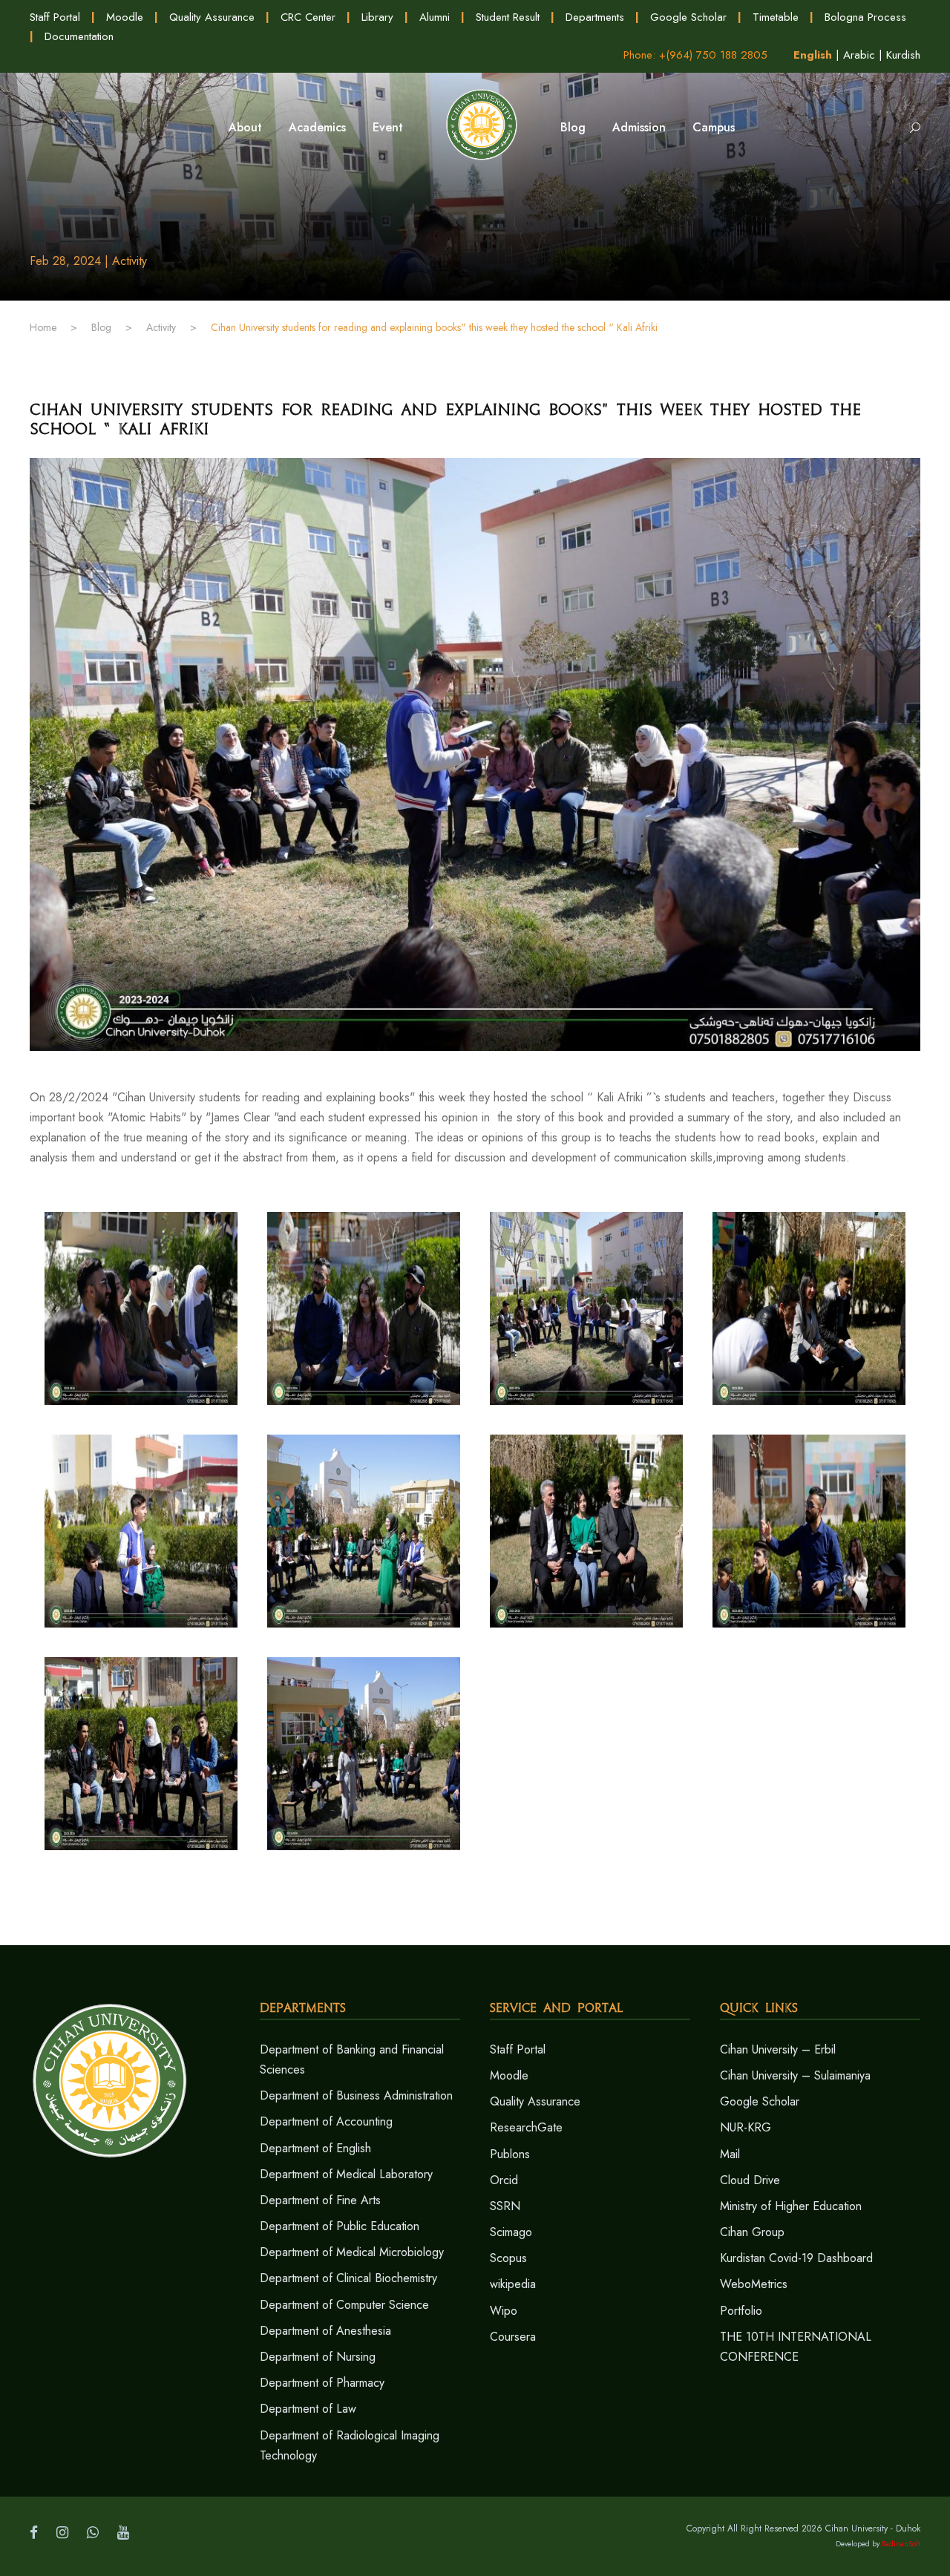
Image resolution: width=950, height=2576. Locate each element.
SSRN (505, 2206)
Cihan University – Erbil (778, 2049)
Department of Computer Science (344, 2305)
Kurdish (903, 55)
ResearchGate (526, 2127)
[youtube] (123, 2533)
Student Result (508, 17)
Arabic (859, 55)
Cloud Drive (750, 2180)
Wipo (504, 2311)
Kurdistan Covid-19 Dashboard (796, 2258)
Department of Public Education (340, 2226)
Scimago (511, 2232)
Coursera (513, 2337)
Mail (730, 2154)
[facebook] (34, 2533)
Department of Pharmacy (322, 2383)
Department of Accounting (326, 2121)
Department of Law (308, 2409)
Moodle (125, 17)
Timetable (776, 17)
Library (377, 17)
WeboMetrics (754, 2284)
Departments (595, 17)
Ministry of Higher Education (791, 2206)
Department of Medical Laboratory (346, 2174)
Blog (573, 127)
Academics (317, 127)
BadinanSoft (901, 2544)
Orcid (504, 2180)
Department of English (315, 2148)
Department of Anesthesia (325, 2331)
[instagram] (62, 2533)
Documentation (79, 36)
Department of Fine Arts (320, 2200)
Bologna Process (865, 17)
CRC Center (308, 17)
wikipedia (513, 2284)
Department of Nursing (318, 2357)
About (245, 127)
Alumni (435, 17)
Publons (510, 2154)
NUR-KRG (746, 2127)
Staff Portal (55, 17)
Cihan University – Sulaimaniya (795, 2075)
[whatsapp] (93, 2533)
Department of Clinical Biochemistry (348, 2278)
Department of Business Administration (356, 2095)
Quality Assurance (212, 17)
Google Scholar (688, 17)
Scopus (508, 2258)
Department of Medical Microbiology (352, 2252)
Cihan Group (752, 2232)
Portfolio (741, 2311)
